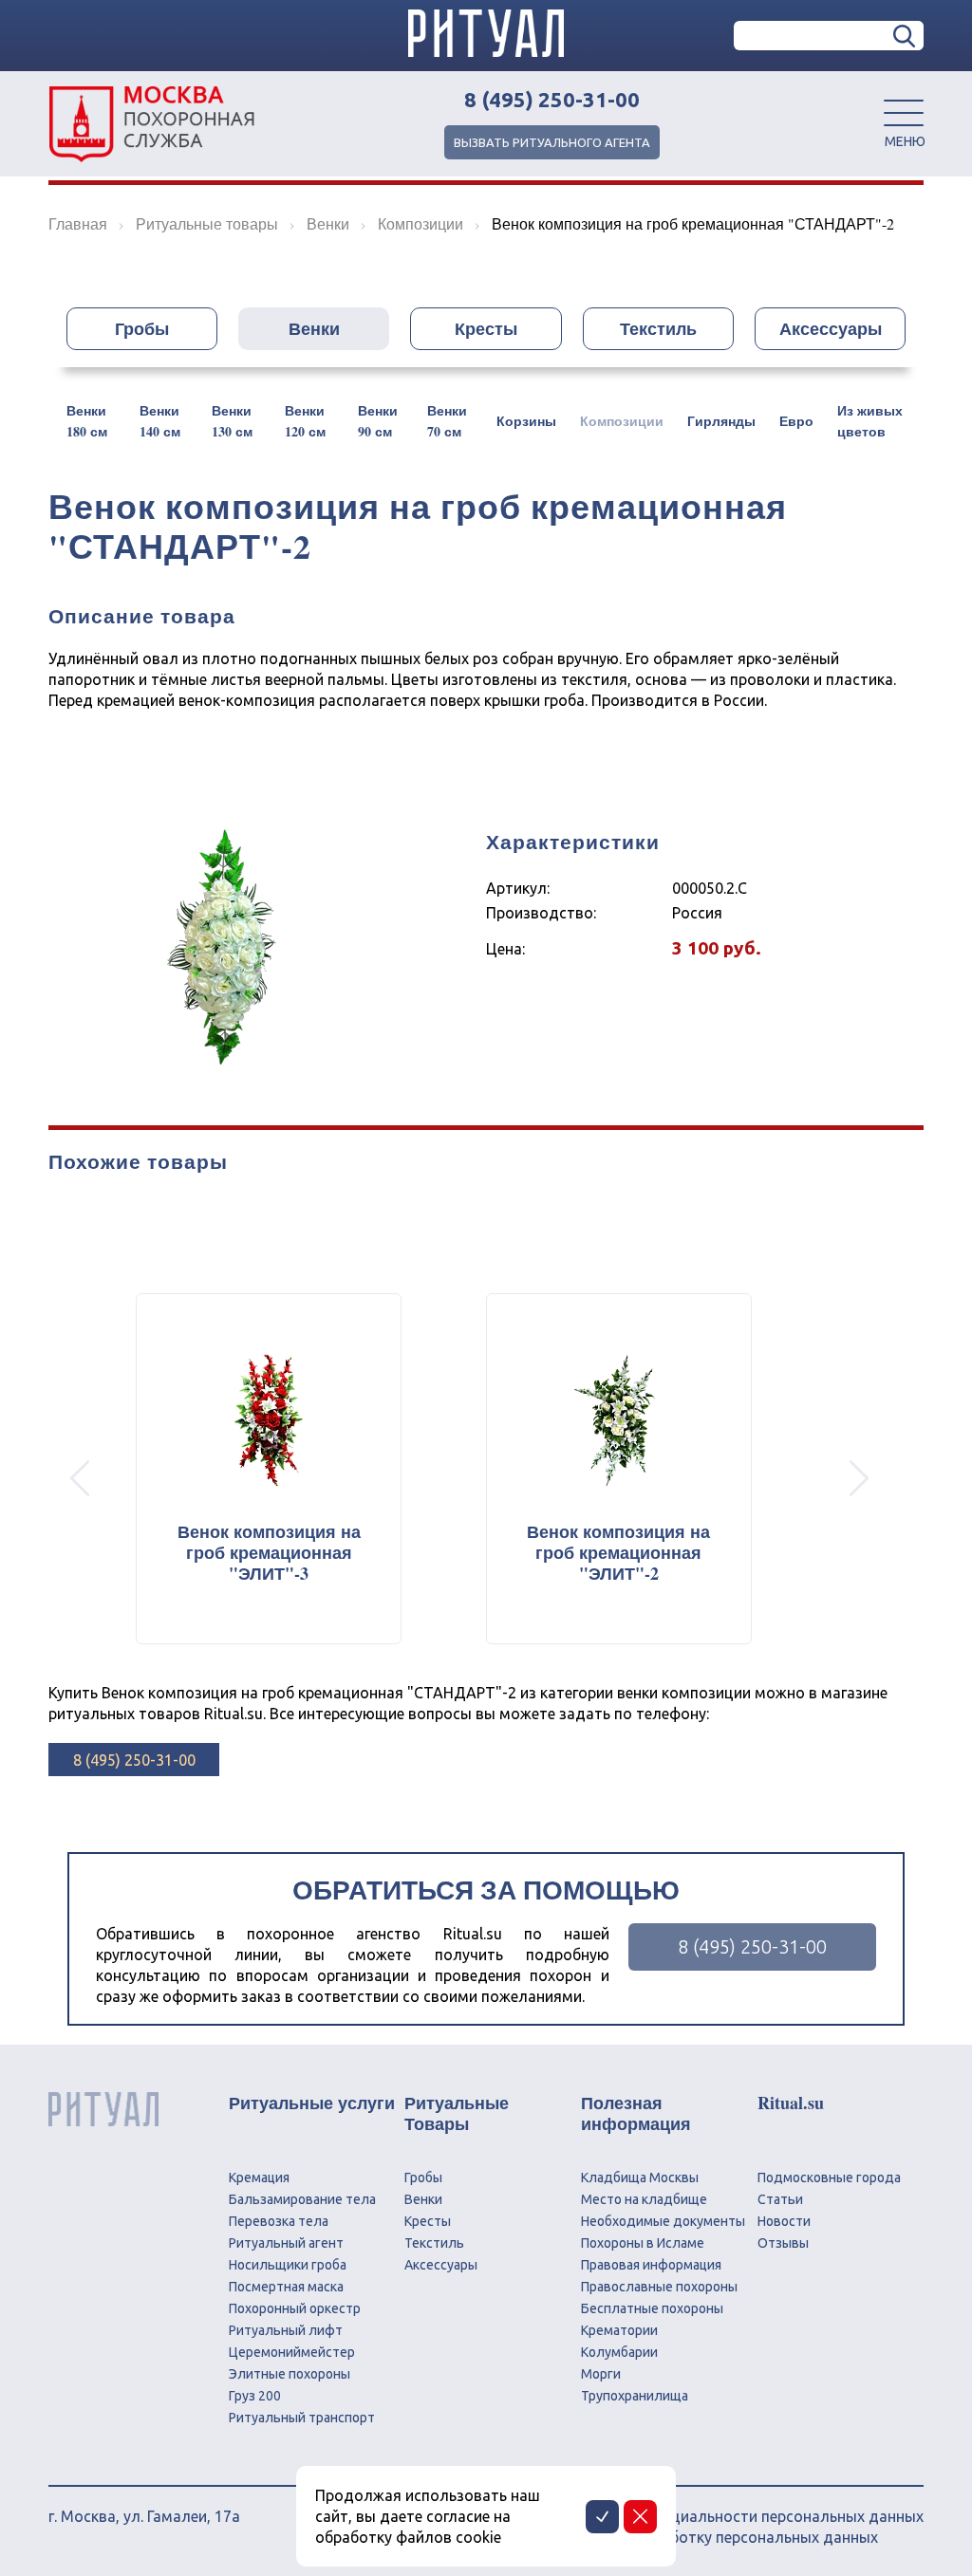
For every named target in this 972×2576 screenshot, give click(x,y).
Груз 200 (255, 2396)
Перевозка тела (279, 2221)
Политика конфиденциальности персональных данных (724, 2516)
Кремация (259, 2178)
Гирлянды (721, 421)
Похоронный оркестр (295, 2308)
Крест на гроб (360, 372)
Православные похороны (659, 2287)
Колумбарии (619, 2352)
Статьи (780, 2199)
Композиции (622, 421)
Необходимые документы (663, 2221)
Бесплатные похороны (652, 2308)
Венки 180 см (87, 421)
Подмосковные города (829, 2178)
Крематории (619, 2330)
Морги (601, 2374)
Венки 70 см (447, 421)
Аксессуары (831, 328)
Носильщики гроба (288, 2265)
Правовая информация (651, 2265)
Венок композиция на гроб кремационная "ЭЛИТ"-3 (269, 1552)
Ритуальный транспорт (302, 2418)
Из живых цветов (870, 421)
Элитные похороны (290, 2374)
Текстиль (658, 328)
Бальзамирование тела (302, 2199)
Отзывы (783, 2243)
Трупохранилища (635, 2396)
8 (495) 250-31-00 (552, 100)
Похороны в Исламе (643, 2243)
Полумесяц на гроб (495, 372)
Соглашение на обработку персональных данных (701, 2537)
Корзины (526, 421)
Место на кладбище (644, 2199)
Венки (314, 328)
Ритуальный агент (286, 2243)
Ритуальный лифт (286, 2330)
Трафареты (621, 372)
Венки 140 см (160, 421)
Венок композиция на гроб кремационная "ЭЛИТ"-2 (618, 1552)
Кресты (486, 328)
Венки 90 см (378, 421)
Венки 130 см (232, 421)
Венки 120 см (305, 421)
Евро (796, 421)
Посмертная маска (286, 2287)
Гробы (142, 328)
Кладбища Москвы (640, 2178)
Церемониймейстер (292, 2352)
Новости (784, 2221)
